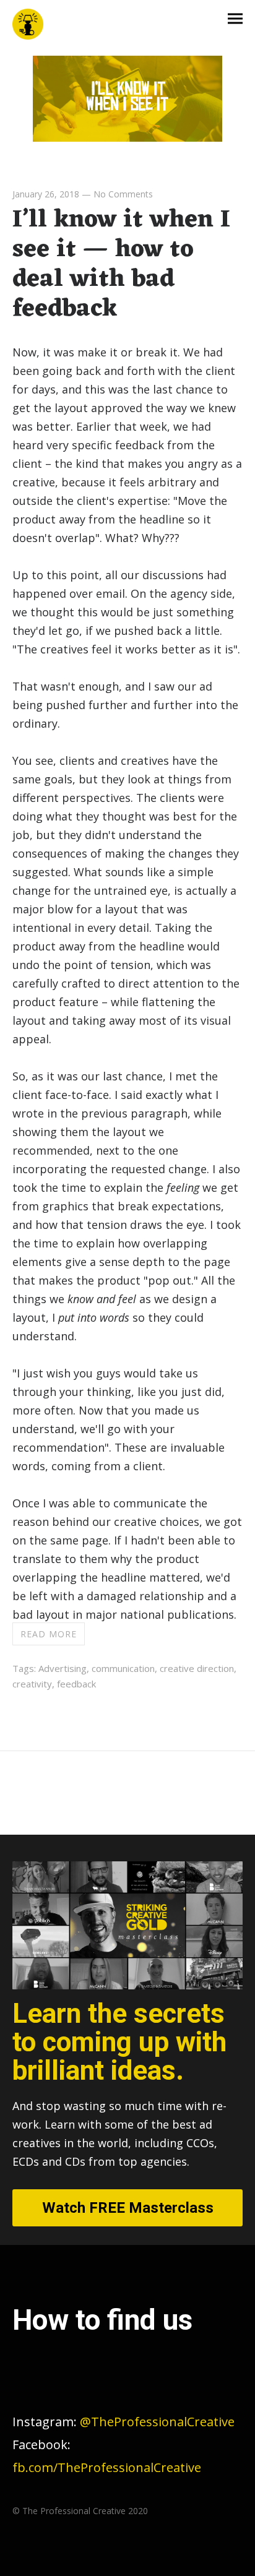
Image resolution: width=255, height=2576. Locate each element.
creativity (32, 1684)
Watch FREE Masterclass (128, 2208)
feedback (76, 1684)
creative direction (197, 1668)
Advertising (63, 1668)
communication (123, 1668)
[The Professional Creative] (28, 25)
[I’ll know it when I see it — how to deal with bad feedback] (127, 137)
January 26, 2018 (46, 194)
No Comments (123, 194)
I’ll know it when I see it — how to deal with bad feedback (121, 265)
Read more (49, 1634)
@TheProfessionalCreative (123, 2422)
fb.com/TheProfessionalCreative (107, 2467)
